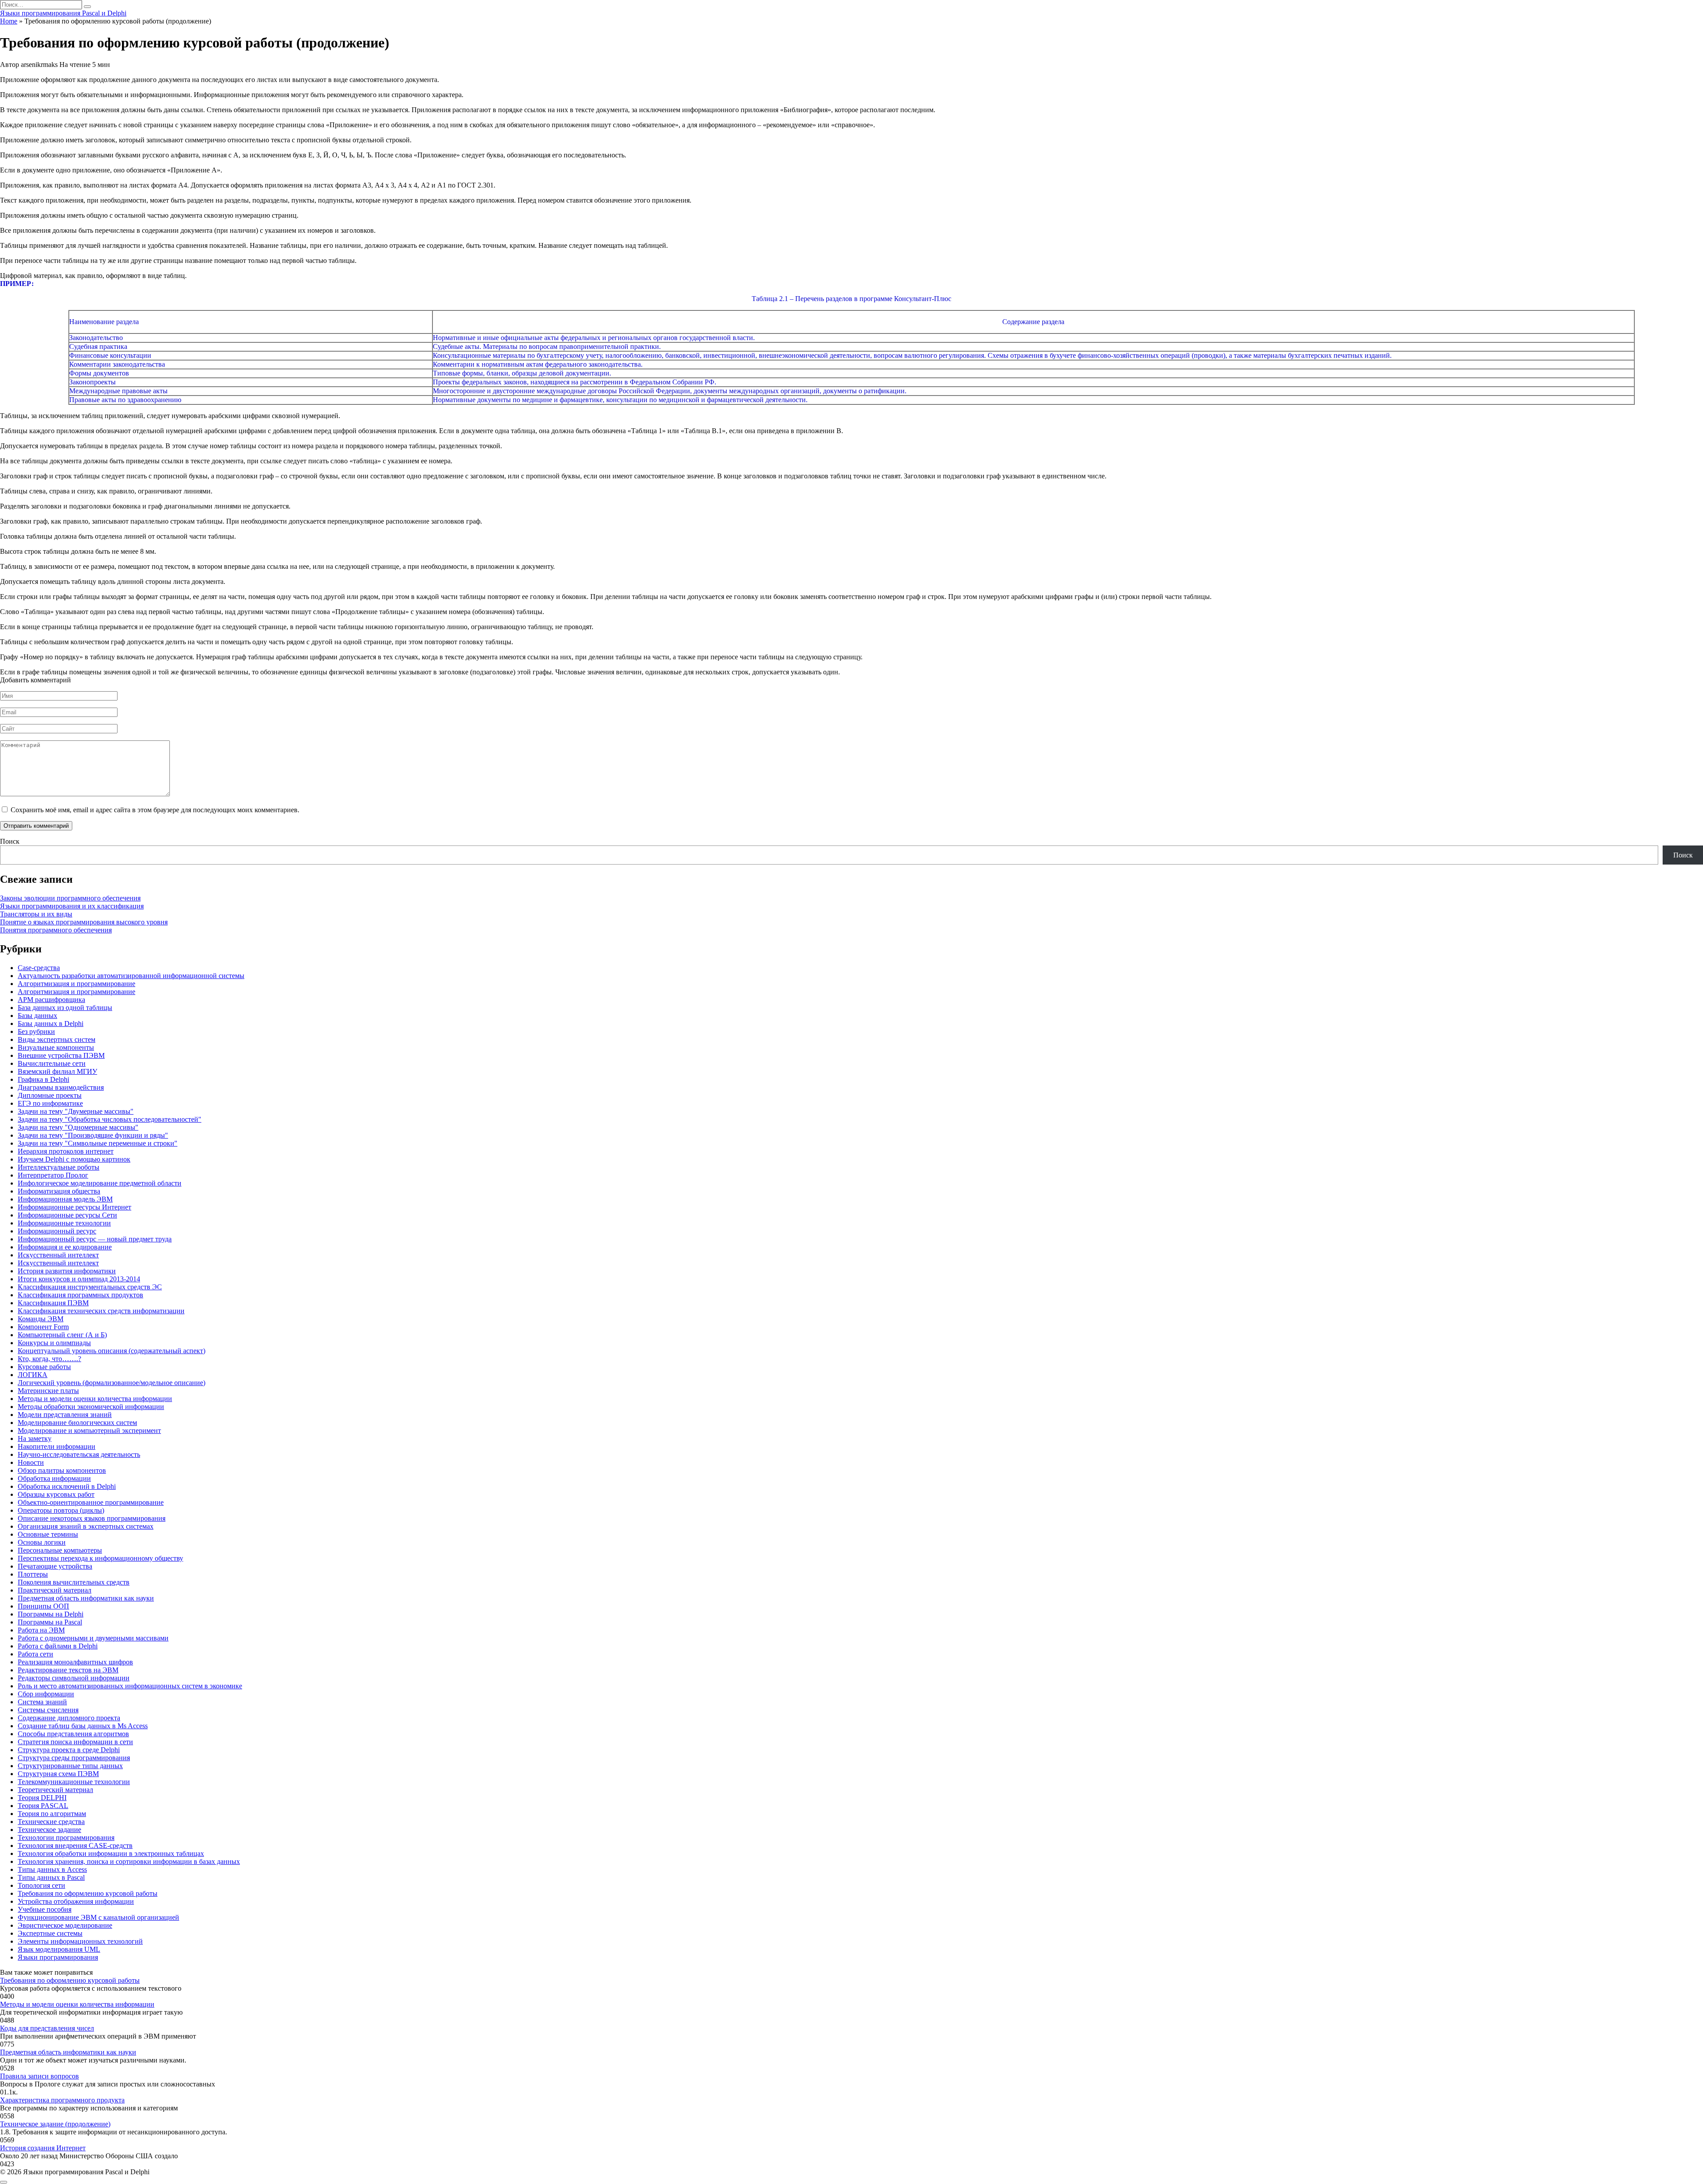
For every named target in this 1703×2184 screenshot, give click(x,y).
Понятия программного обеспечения (56, 930)
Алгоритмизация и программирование (77, 984)
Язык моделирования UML (59, 1949)
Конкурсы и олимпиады (54, 1343)
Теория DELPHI (42, 1798)
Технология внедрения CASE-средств (75, 1845)
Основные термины (48, 1534)
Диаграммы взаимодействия (61, 1087)
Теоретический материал (55, 1790)
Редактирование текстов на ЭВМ (68, 1670)
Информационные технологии (64, 1223)
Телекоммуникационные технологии (74, 1782)
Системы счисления (48, 1710)
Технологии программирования (66, 1838)
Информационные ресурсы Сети (67, 1215)
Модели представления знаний (65, 1415)
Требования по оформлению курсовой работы (88, 1893)
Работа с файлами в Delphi (58, 1646)
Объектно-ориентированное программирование (91, 1502)
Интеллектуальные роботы (59, 1167)
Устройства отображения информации (76, 1901)
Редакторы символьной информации (74, 1678)
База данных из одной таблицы (65, 1008)
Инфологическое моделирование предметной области (100, 1183)
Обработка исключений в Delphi (67, 1486)
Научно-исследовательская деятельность (79, 1454)
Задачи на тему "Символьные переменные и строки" (98, 1143)
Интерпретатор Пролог (53, 1175)
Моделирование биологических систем (77, 1423)
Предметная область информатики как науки (86, 1598)
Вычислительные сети (52, 1063)
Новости (31, 1462)
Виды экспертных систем (57, 1039)
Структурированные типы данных (70, 1766)
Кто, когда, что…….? (49, 1359)
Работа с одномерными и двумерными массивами (93, 1638)
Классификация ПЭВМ (53, 1303)
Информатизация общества (59, 1191)
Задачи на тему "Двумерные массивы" (76, 1111)
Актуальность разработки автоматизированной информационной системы (131, 976)
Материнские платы (48, 1391)
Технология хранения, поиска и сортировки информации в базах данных (129, 1861)
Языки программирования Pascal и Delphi (63, 13)
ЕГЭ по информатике (50, 1103)
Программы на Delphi (51, 1614)
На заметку (35, 1438)
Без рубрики (36, 1031)
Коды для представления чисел (47, 2028)
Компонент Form (43, 1327)
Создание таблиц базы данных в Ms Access (83, 1726)
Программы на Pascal (50, 1622)
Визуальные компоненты (56, 1047)
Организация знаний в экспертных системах (86, 1526)
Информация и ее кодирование (65, 1247)
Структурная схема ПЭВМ (58, 1774)
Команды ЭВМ (41, 1319)
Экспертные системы (50, 1933)
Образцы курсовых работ (56, 1494)
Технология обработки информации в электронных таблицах (111, 1853)
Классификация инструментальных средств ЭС (90, 1287)
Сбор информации (46, 1694)
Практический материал (55, 1590)
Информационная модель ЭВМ (65, 1199)
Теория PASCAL (43, 1806)
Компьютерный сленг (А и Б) (62, 1335)
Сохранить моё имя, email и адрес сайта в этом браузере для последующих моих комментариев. (155, 810)
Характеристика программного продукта (62, 2100)
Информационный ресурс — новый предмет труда (95, 1239)
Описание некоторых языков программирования (92, 1518)
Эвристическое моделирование (65, 1925)
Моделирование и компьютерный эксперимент (89, 1431)
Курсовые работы (44, 1367)
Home (9, 21)
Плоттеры (33, 1574)
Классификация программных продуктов (80, 1295)
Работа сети (35, 1654)
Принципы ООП (43, 1606)
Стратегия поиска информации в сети (75, 1742)
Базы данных (37, 1016)
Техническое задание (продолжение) (55, 2124)
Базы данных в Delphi (51, 1024)
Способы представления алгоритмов (73, 1734)
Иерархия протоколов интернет (66, 1151)
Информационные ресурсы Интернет (75, 1207)
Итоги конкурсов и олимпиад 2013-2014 (79, 1279)
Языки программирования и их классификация (72, 906)
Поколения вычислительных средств (74, 1582)
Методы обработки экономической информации (91, 1407)
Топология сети (41, 1885)
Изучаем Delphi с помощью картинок (74, 1159)
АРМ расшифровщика (51, 1000)
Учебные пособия (45, 1909)
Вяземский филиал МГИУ (57, 1071)
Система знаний (42, 1702)
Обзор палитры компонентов (62, 1470)
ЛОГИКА (33, 1375)
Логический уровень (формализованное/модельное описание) (112, 1383)
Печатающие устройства (55, 1566)
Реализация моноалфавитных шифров (75, 1662)
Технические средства (51, 1822)
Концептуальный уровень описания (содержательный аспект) (112, 1351)
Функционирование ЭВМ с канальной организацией (98, 1917)
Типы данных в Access (52, 1869)
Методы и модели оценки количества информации (95, 1399)
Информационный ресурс (57, 1231)
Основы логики (42, 1542)
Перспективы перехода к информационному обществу (100, 1558)
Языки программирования (58, 1957)
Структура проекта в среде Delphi (69, 1750)
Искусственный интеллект (58, 1255)
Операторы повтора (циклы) (61, 1510)
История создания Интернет (43, 2148)
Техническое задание (49, 1830)
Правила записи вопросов (39, 2076)
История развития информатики (67, 1271)
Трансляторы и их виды (36, 914)
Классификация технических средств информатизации (101, 1311)
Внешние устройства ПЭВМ (61, 1055)
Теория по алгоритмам (52, 1814)
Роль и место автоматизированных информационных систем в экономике (130, 1686)
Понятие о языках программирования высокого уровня (84, 922)
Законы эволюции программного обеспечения (70, 898)
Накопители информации (57, 1446)
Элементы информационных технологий (80, 1941)
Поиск (10, 841)
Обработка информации (54, 1478)
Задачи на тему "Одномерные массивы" (78, 1127)
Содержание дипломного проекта (69, 1718)
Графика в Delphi (43, 1079)
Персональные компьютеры (60, 1550)
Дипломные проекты (50, 1095)
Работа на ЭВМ (41, 1630)
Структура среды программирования (74, 1758)
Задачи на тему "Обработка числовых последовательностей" (110, 1119)
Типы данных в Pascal (51, 1877)
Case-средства (39, 968)
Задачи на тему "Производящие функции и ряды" (93, 1135)
